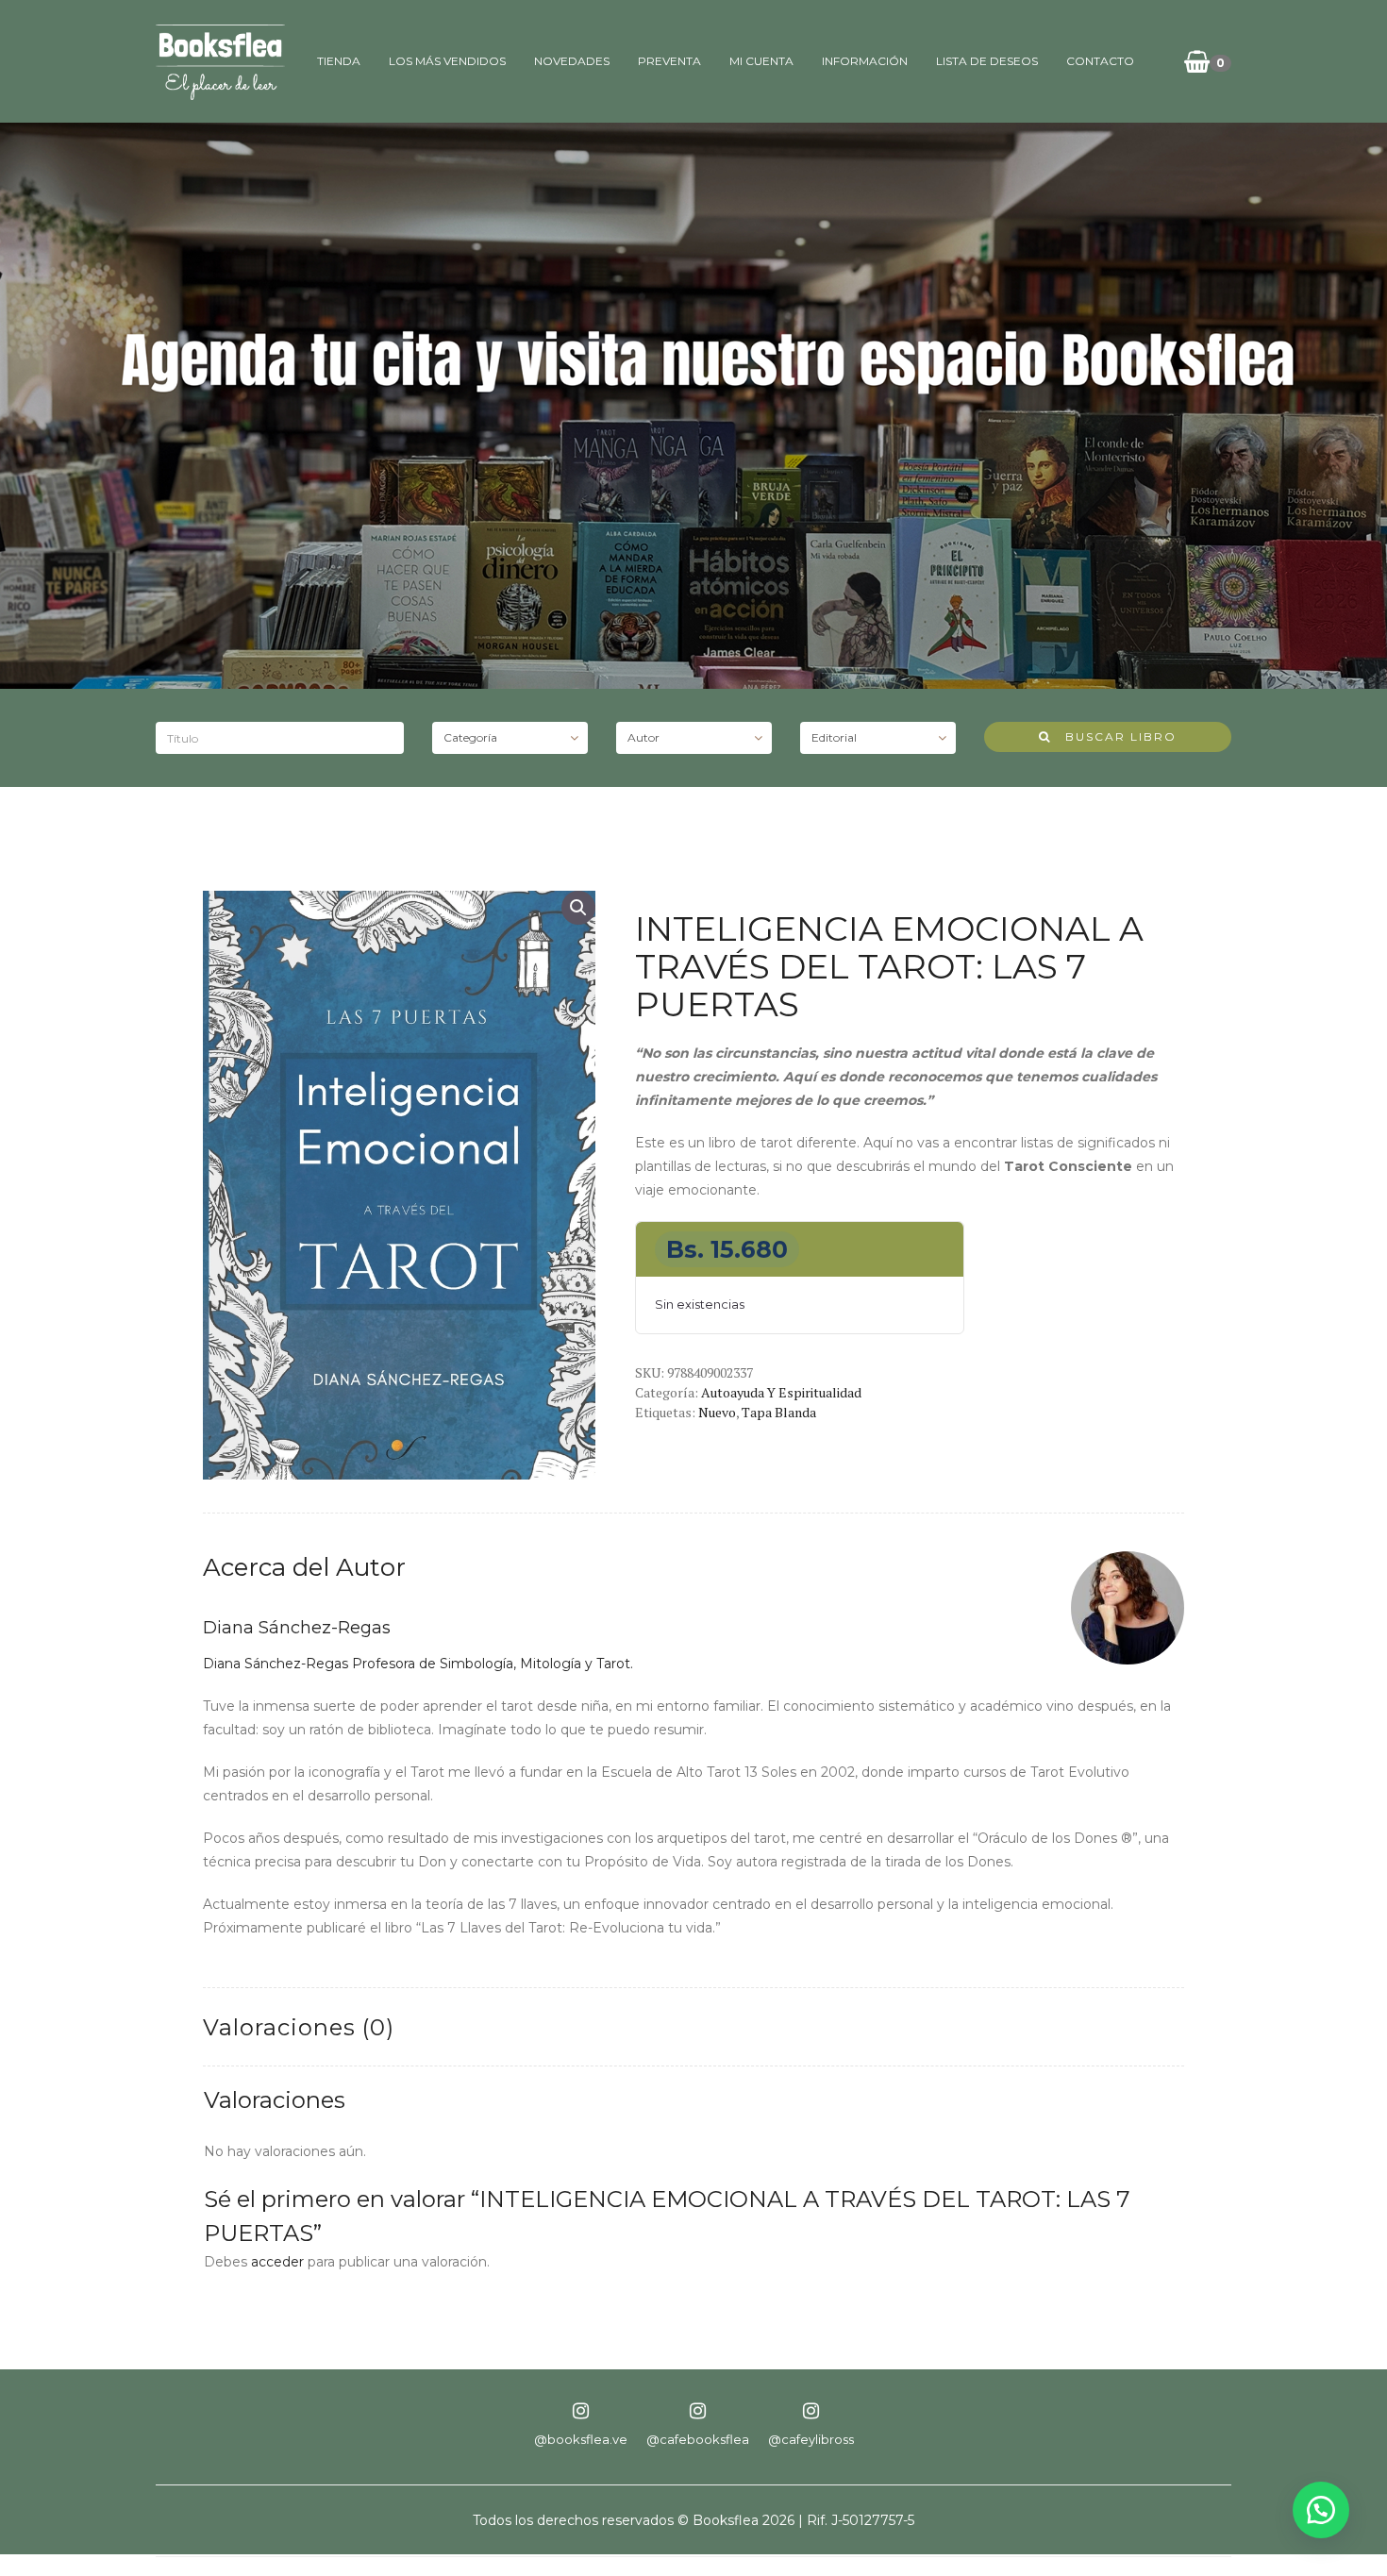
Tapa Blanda (779, 1412)
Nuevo (717, 1412)
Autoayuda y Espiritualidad (781, 1392)
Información (865, 61)
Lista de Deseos (987, 61)
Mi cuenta (761, 61)
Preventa (669, 61)
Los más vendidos (447, 61)
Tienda (339, 61)
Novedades (572, 61)
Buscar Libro (1114, 736)
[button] (578, 908)
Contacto (1100, 61)
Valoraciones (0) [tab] (299, 2027)
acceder (277, 2262)
